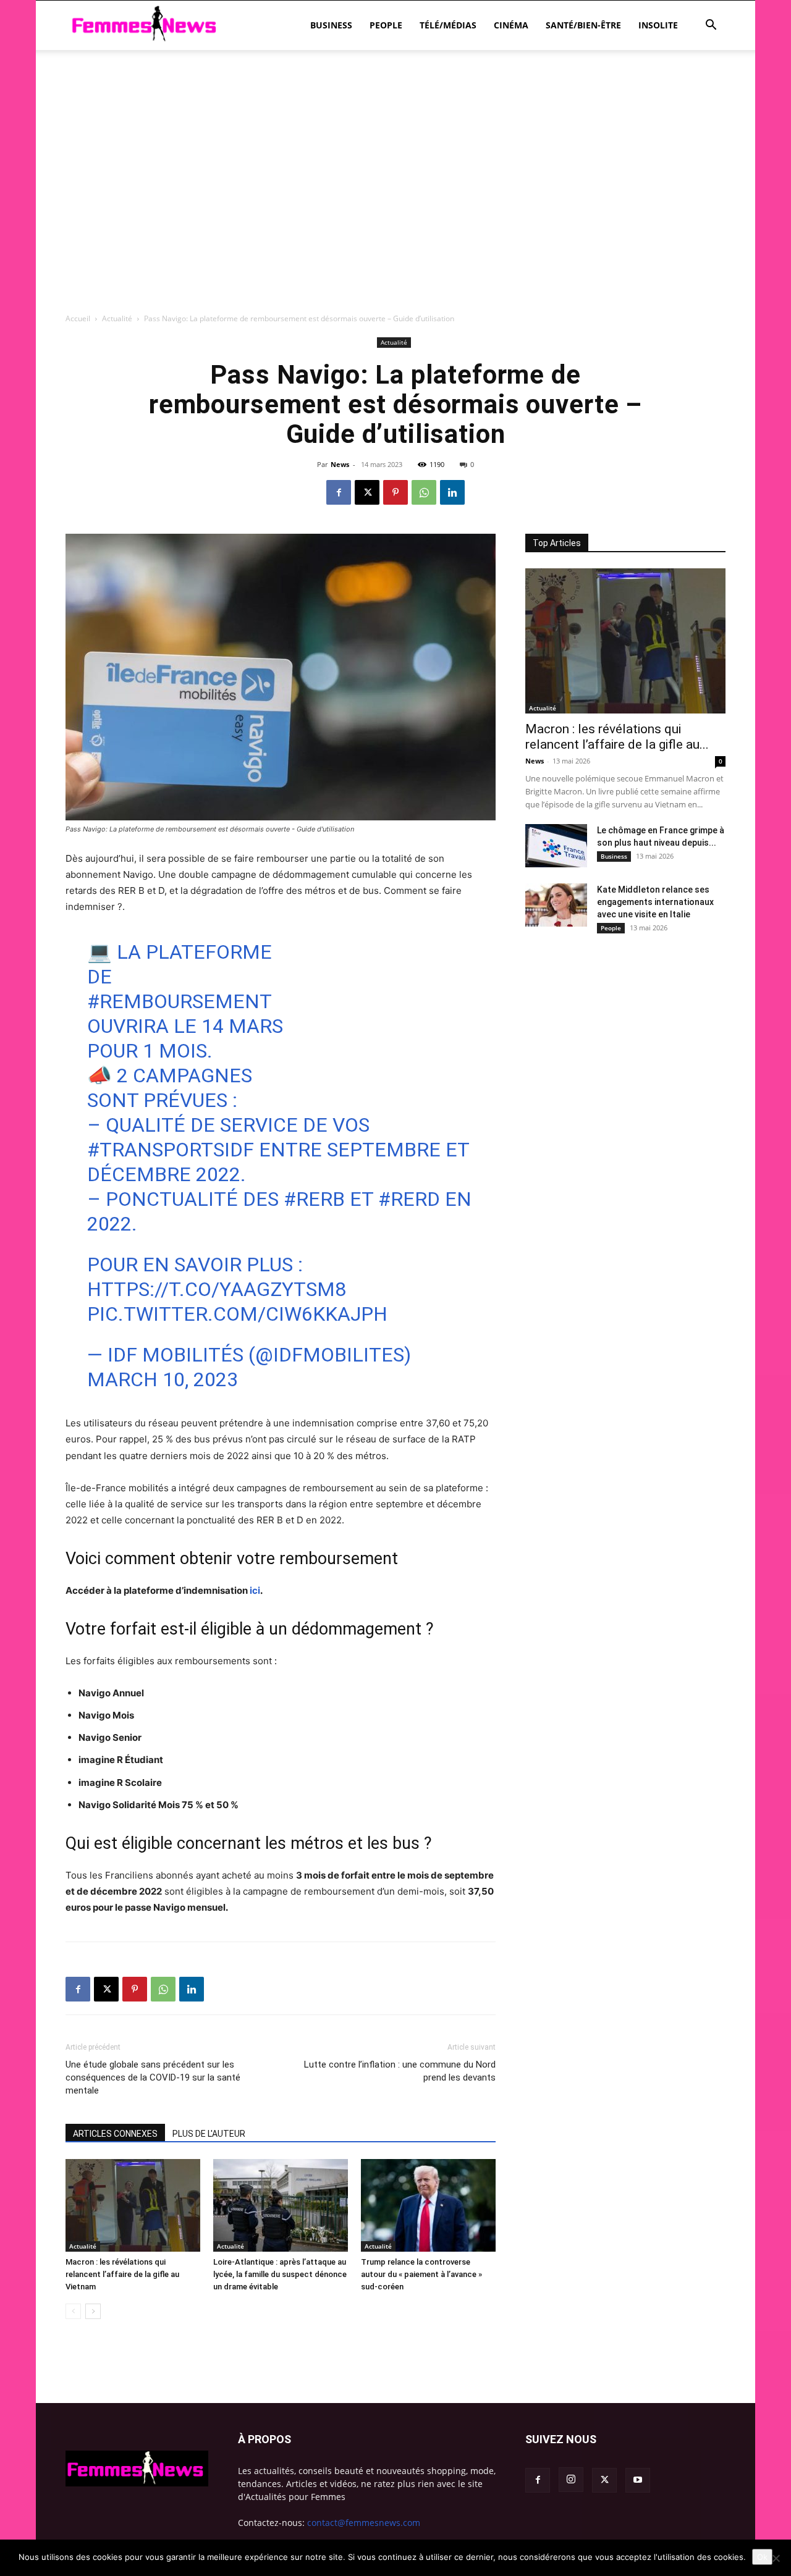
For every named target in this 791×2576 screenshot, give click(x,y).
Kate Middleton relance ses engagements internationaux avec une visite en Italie (655, 902)
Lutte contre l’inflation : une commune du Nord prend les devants (400, 2071)
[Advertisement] (395, 93)
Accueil (78, 318)
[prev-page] (73, 2311)
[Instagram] (571, 2480)
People (386, 25)
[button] (711, 26)
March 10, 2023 (163, 1379)
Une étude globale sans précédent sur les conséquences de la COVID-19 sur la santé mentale (153, 2077)
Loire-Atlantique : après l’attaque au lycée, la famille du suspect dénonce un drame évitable (280, 2274)
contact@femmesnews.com (364, 2523)
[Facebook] (339, 492)
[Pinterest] (395, 492)
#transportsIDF (171, 1150)
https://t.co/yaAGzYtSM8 (217, 1289)
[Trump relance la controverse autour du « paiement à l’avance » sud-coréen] (428, 2205)
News (340, 464)
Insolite (658, 25)
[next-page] (93, 2311)
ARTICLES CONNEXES (115, 2134)
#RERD (409, 1199)
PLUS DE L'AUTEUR (209, 2134)
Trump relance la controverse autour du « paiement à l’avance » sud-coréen (421, 2274)
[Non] (776, 2558)
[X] (367, 492)
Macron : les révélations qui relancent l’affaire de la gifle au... (617, 737)
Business (331, 25)
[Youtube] (638, 2480)
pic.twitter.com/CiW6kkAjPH (237, 1314)
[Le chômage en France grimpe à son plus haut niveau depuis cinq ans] (556, 846)
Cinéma (511, 25)
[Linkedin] (452, 492)
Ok (762, 2557)
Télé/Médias (448, 25)
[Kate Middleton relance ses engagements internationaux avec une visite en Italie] (556, 905)
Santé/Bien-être (583, 25)
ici (255, 1590)
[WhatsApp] (424, 492)
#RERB (314, 1199)
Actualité (117, 318)
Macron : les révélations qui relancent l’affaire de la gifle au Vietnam (122, 2274)
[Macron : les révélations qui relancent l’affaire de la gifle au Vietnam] (133, 2205)
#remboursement (179, 1001)
